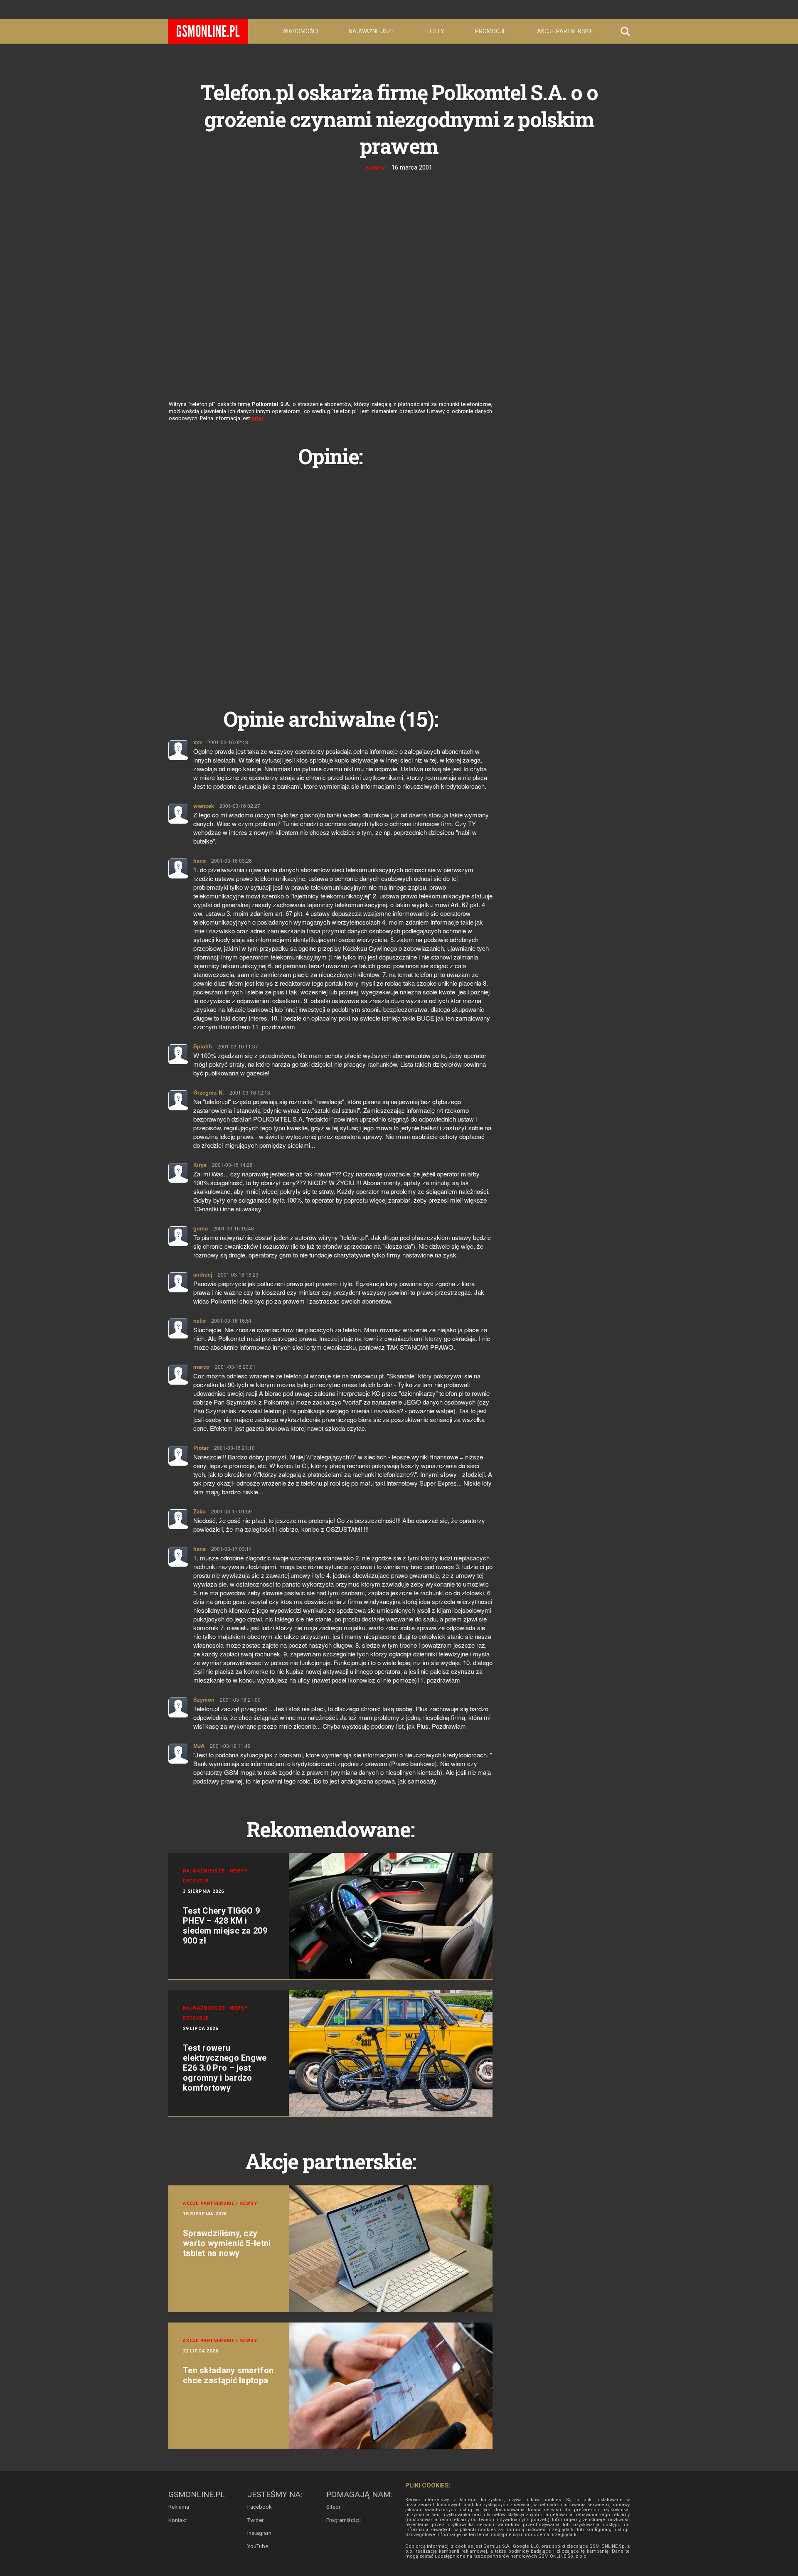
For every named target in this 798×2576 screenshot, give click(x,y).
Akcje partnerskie (565, 31)
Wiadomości (300, 31)
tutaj (257, 418)
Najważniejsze (372, 31)
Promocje (491, 31)
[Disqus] (330, 578)
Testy (435, 31)
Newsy (376, 168)
